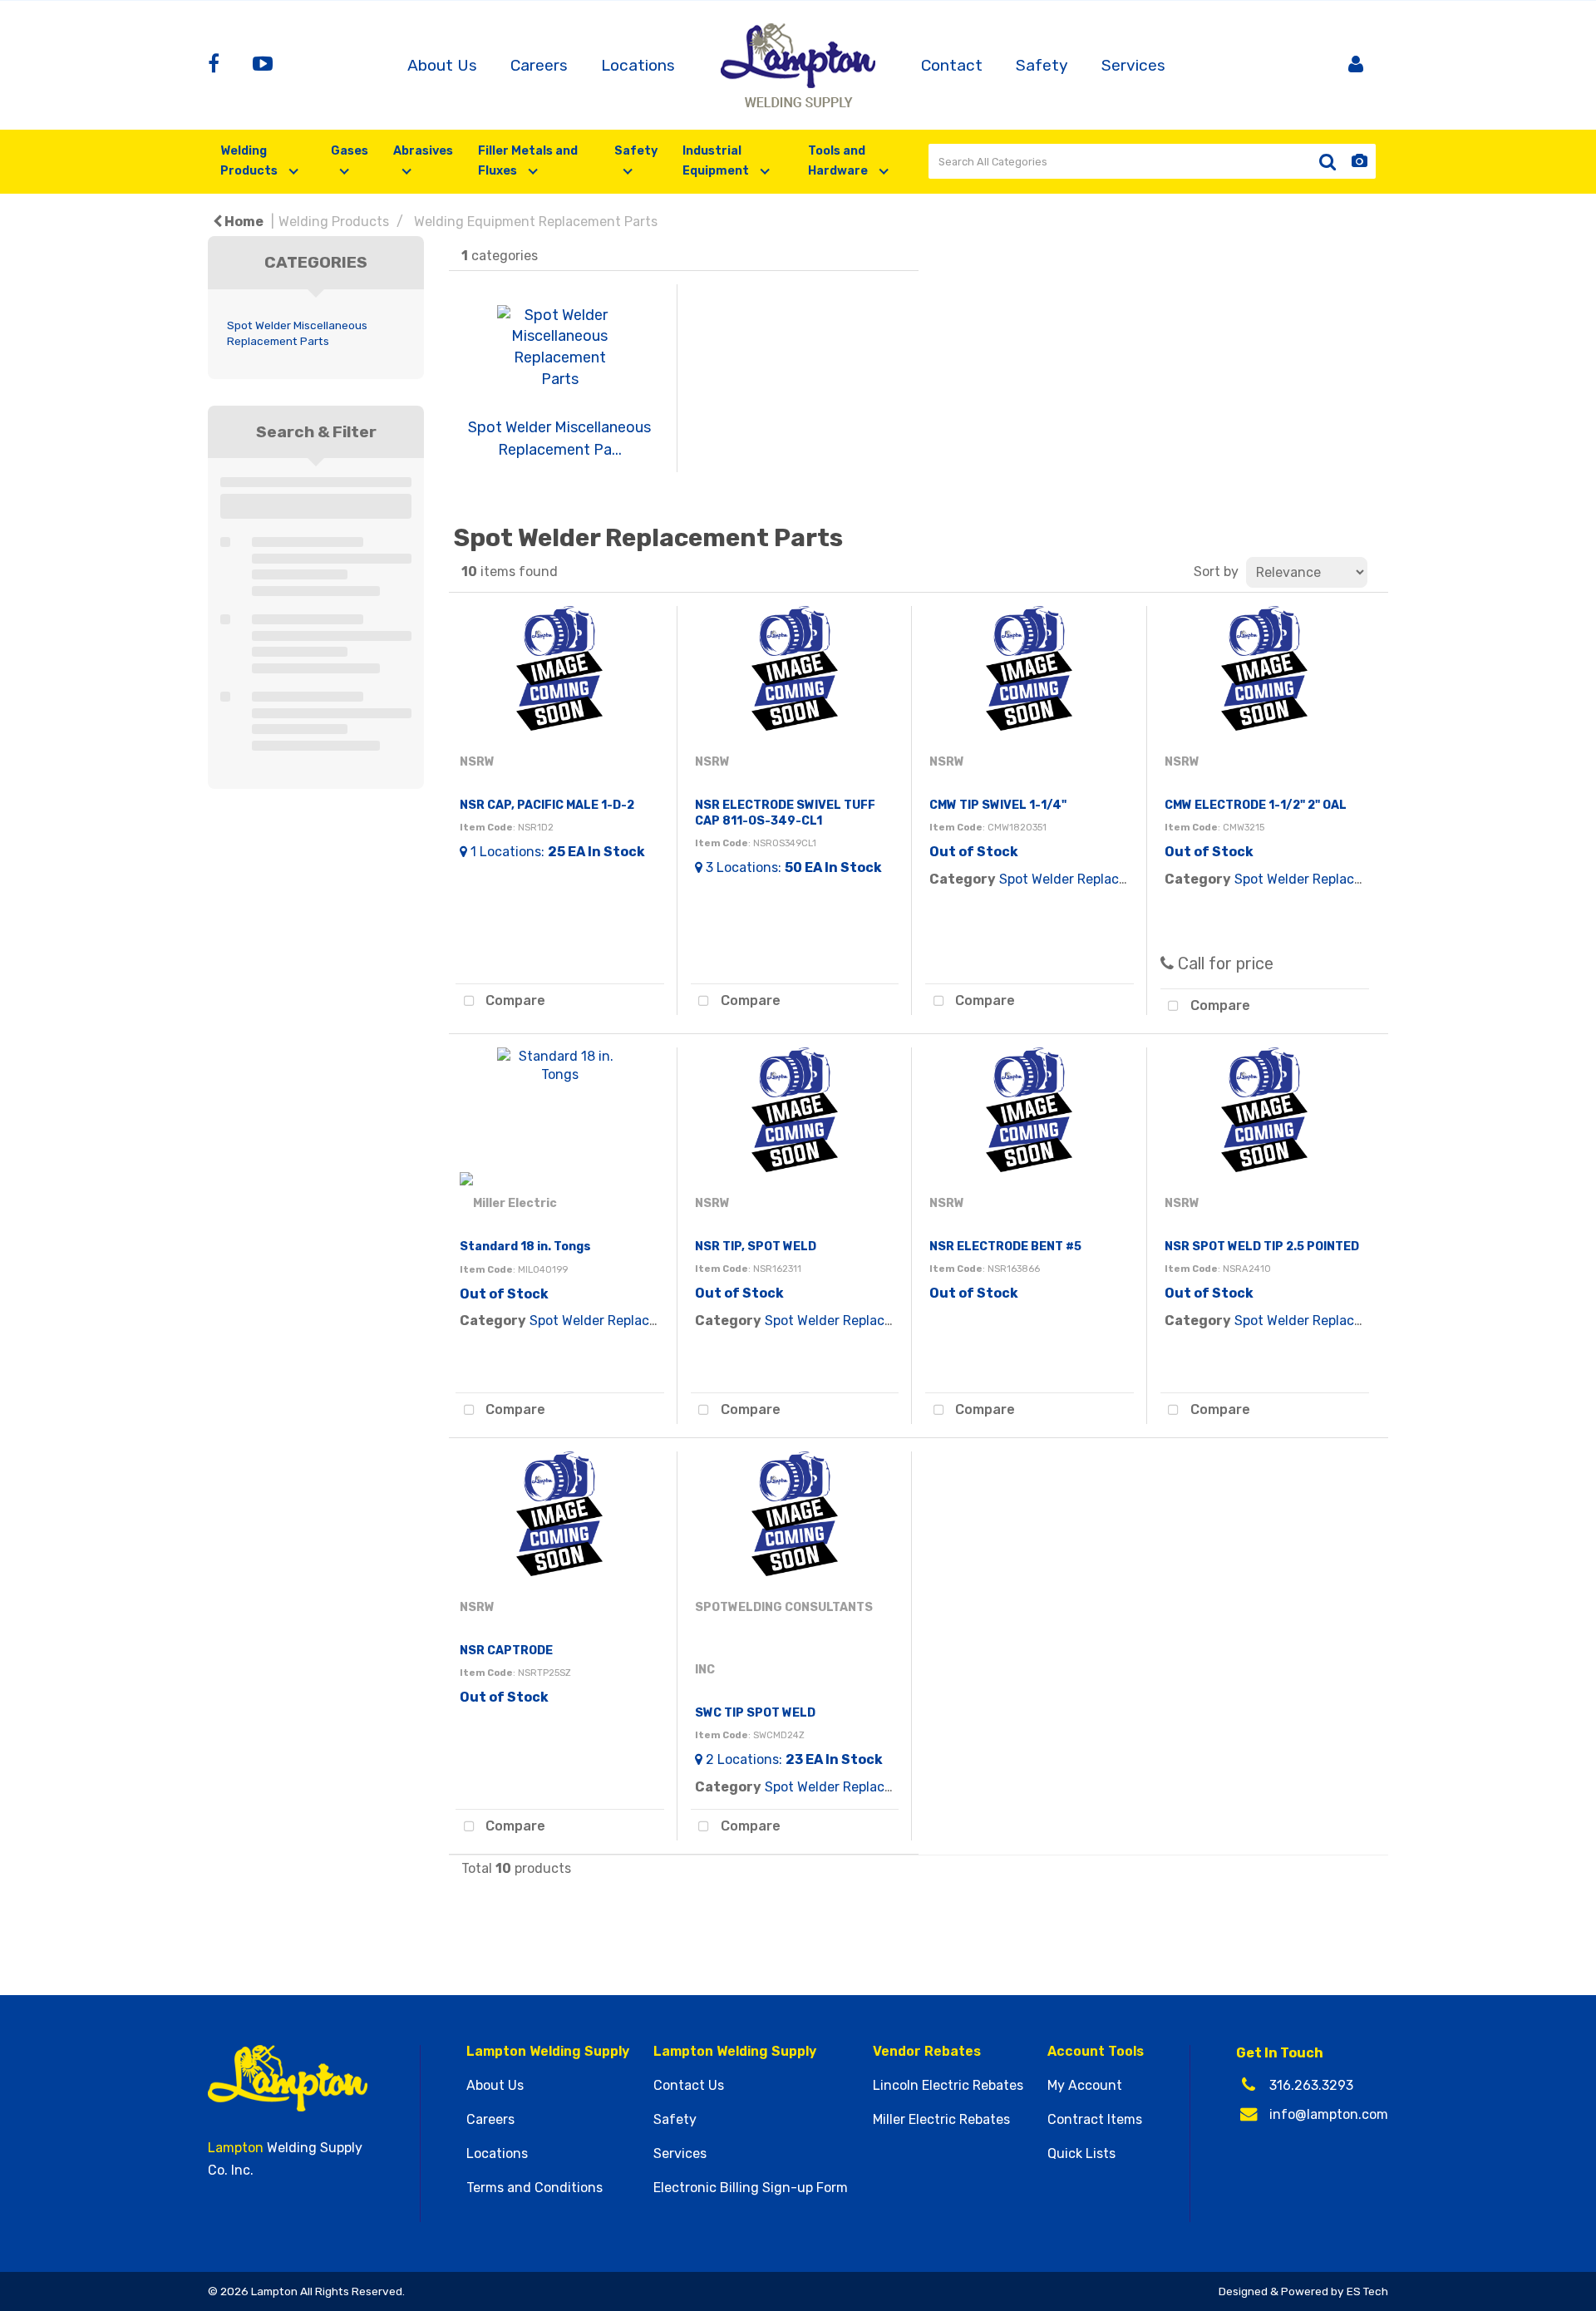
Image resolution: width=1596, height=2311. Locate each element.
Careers (539, 65)
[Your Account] (1356, 66)
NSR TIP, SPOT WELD (756, 1247)
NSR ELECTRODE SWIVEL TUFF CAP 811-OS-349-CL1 (785, 813)
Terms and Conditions (534, 2188)
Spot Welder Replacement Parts (1098, 879)
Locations (638, 65)
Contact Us (689, 2086)
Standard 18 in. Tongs (525, 1247)
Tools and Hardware (839, 161)
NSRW (477, 762)
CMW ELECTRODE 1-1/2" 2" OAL (1256, 805)
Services (1133, 65)
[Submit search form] (1327, 162)
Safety (1042, 65)
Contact (952, 65)
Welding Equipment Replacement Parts (536, 222)
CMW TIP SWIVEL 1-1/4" (998, 805)
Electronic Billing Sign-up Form (751, 2188)
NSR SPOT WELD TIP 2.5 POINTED (1262, 1247)
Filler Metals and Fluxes (528, 161)
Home (243, 222)
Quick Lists (1081, 2154)
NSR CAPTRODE (506, 1651)
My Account (1085, 2086)
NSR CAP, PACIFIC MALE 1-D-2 (547, 805)
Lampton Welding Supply (548, 2052)
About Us (442, 65)
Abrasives (423, 151)
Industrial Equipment (717, 161)
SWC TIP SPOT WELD (755, 1713)
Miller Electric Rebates (941, 2120)
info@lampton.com (1329, 2114)
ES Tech (1367, 2291)
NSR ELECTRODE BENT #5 (1005, 1247)
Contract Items (1095, 2120)
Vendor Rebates (927, 2052)
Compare (514, 1000)
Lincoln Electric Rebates (948, 2086)
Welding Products (250, 161)
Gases (350, 151)
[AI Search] (1360, 162)
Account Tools (1096, 2052)
